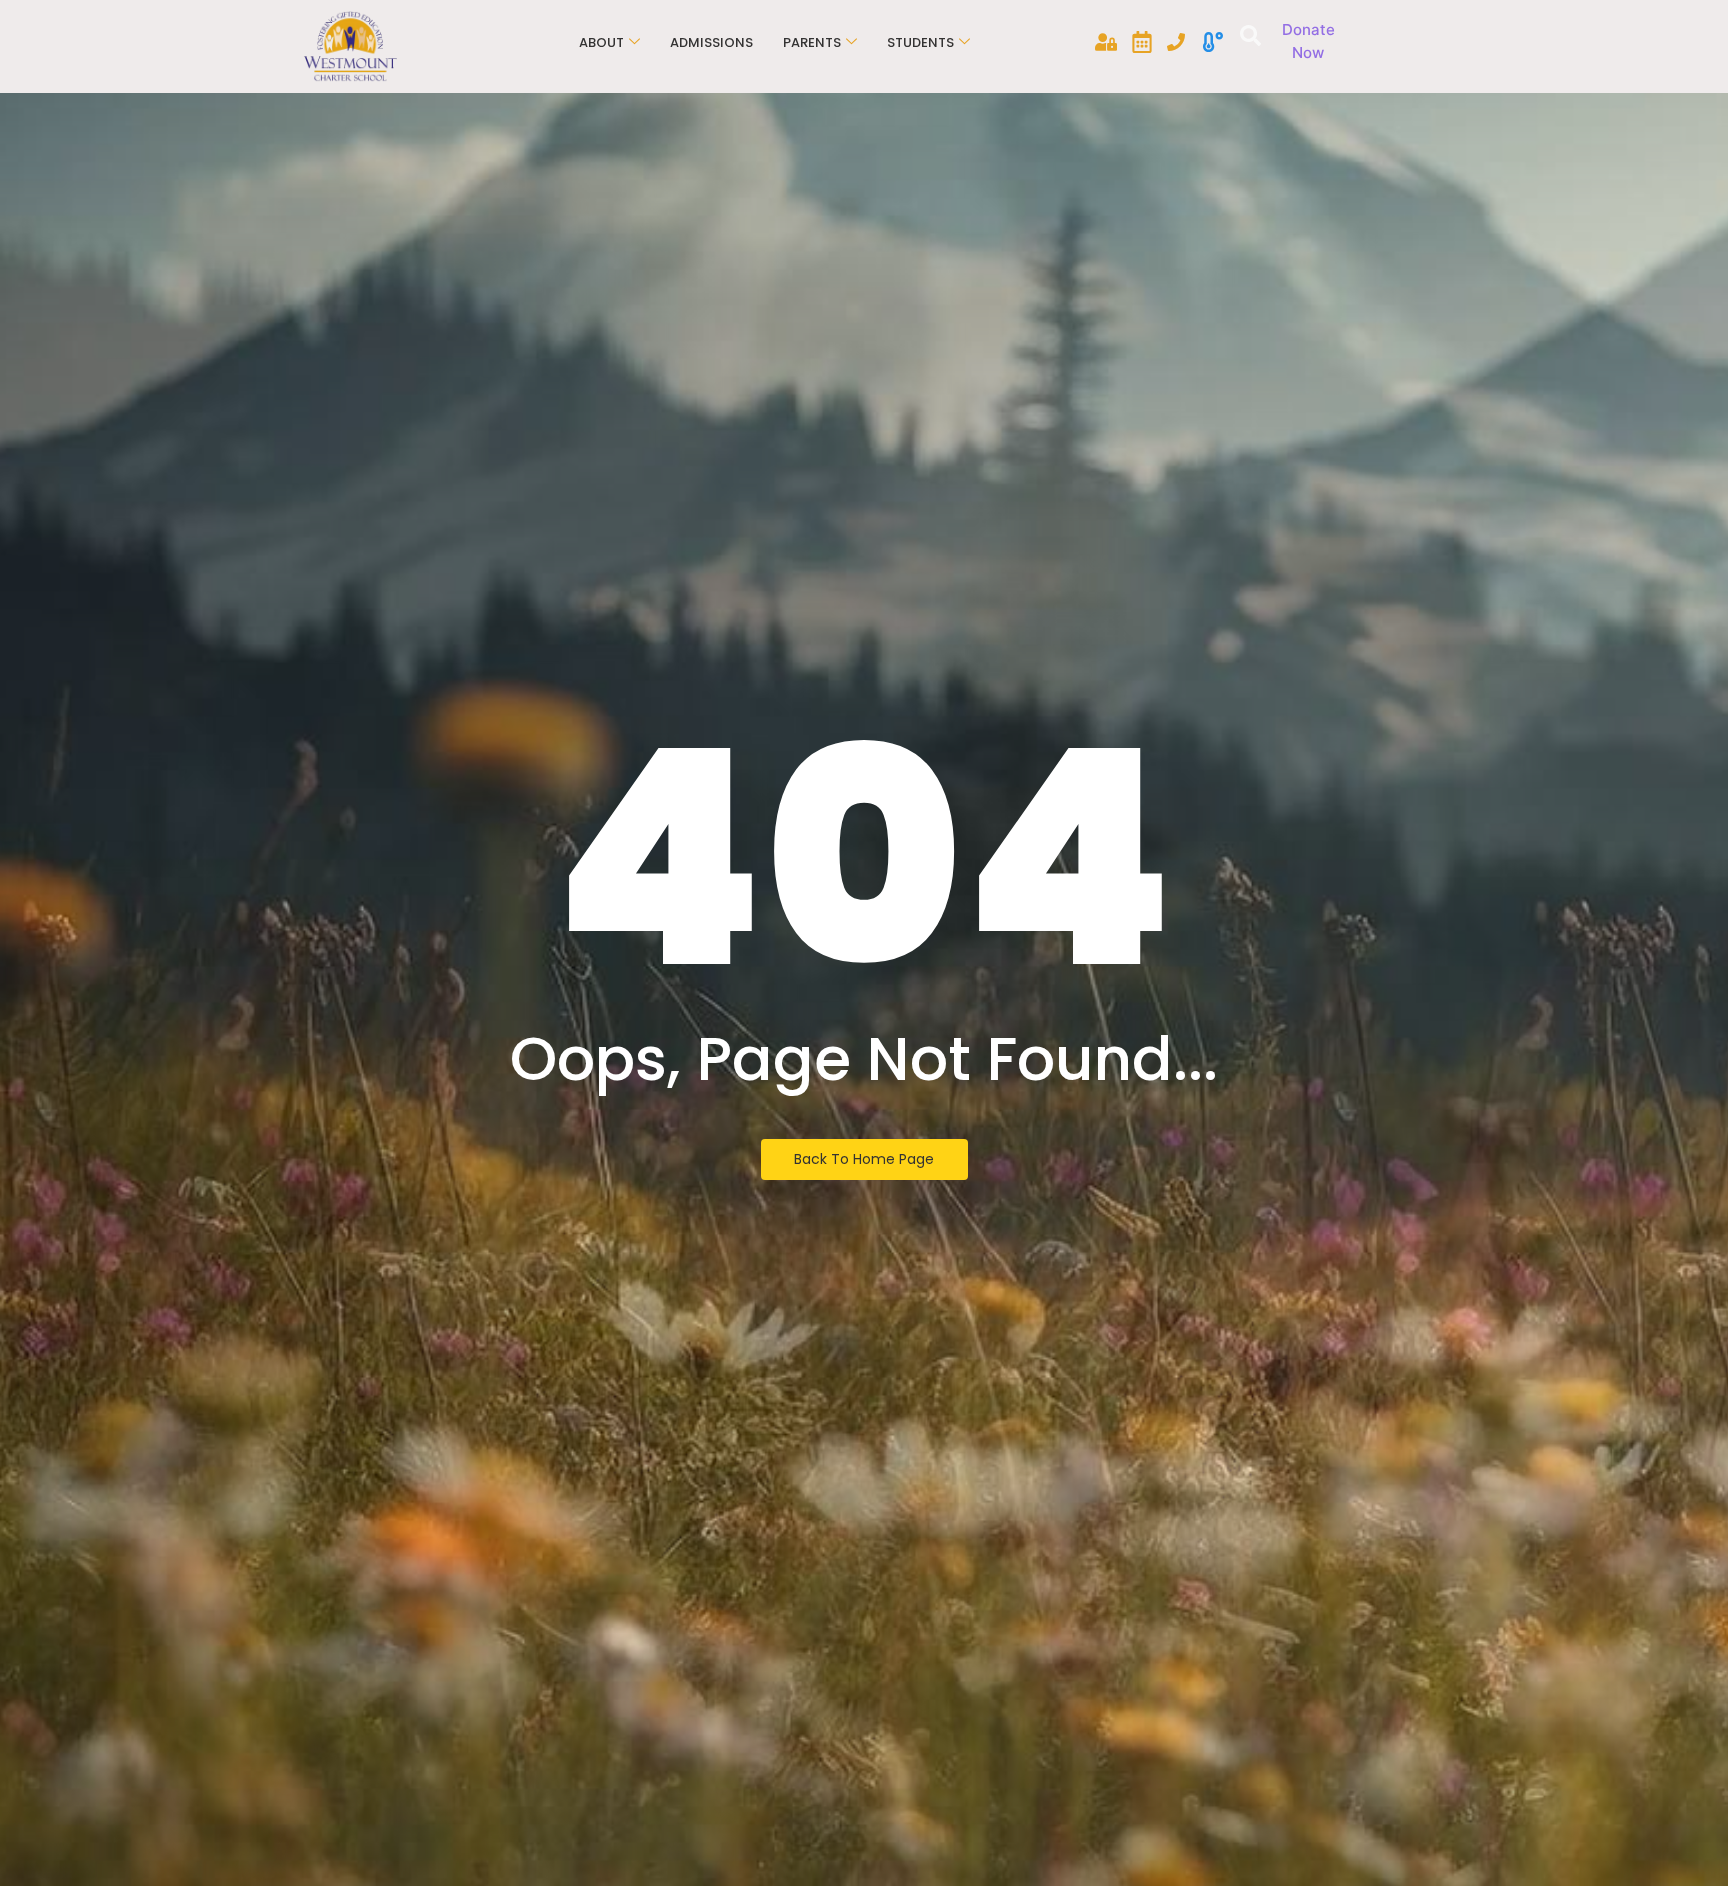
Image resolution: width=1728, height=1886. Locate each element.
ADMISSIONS (711, 42)
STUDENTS (920, 42)
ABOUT (601, 42)
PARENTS (812, 42)
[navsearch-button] (1247, 38)
